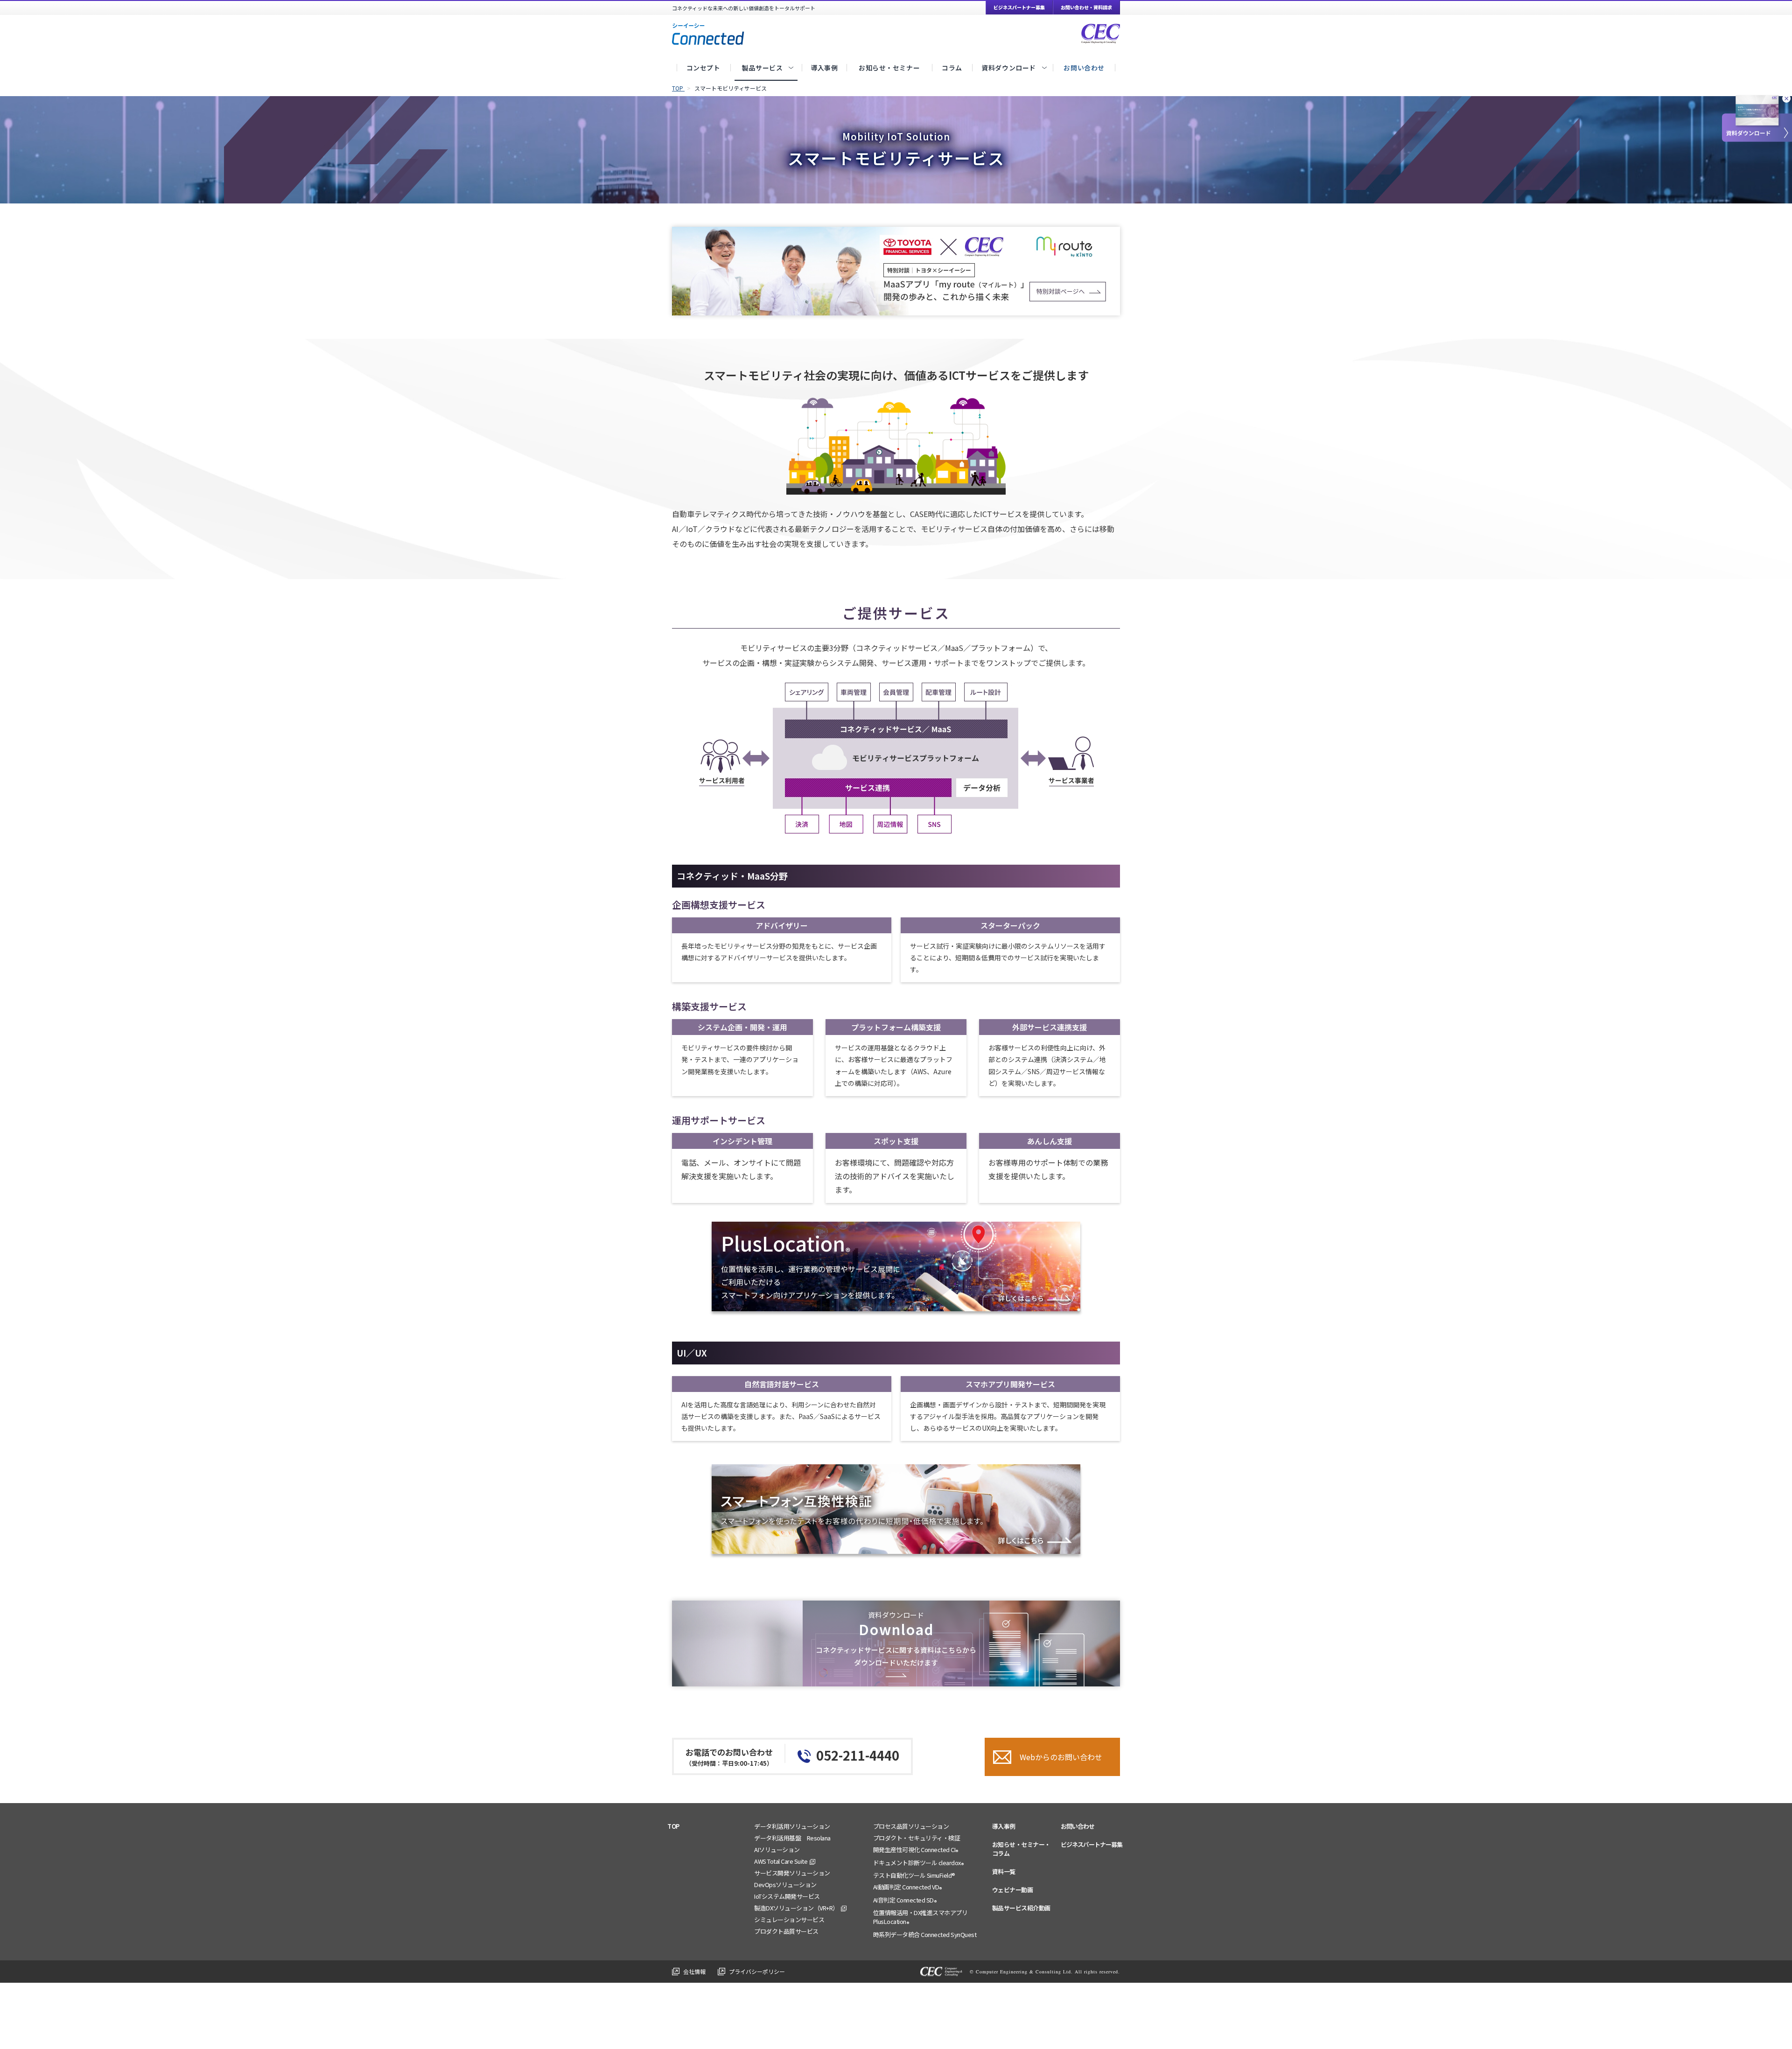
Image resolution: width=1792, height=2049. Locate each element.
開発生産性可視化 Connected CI (916, 1850)
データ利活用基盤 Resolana (792, 1838)
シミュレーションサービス (789, 1920)
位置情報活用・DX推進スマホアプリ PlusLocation (920, 1918)
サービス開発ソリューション (792, 1873)
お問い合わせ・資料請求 (1086, 7)
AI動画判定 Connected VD (908, 1888)
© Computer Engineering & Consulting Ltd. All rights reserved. (1045, 1972)
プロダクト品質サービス (786, 1931)
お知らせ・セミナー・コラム (1021, 1849)
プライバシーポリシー (757, 1971)
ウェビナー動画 (1013, 1890)
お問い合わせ (1078, 1826)
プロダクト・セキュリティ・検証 (917, 1838)
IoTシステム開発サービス (787, 1896)
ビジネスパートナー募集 (1019, 7)
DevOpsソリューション (785, 1885)
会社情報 (694, 1971)
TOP (673, 1826)
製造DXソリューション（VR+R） (796, 1908)
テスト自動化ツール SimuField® (914, 1875)
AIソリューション (777, 1850)
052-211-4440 (858, 1755)
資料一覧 (1004, 1871)
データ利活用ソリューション (792, 1826)
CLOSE (1786, 100)
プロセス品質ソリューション (911, 1826)
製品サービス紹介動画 (1021, 1908)
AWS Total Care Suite (781, 1861)
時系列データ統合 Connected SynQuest (925, 1934)
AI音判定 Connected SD (905, 1901)
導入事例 (1004, 1826)
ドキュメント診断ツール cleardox (919, 1863)
